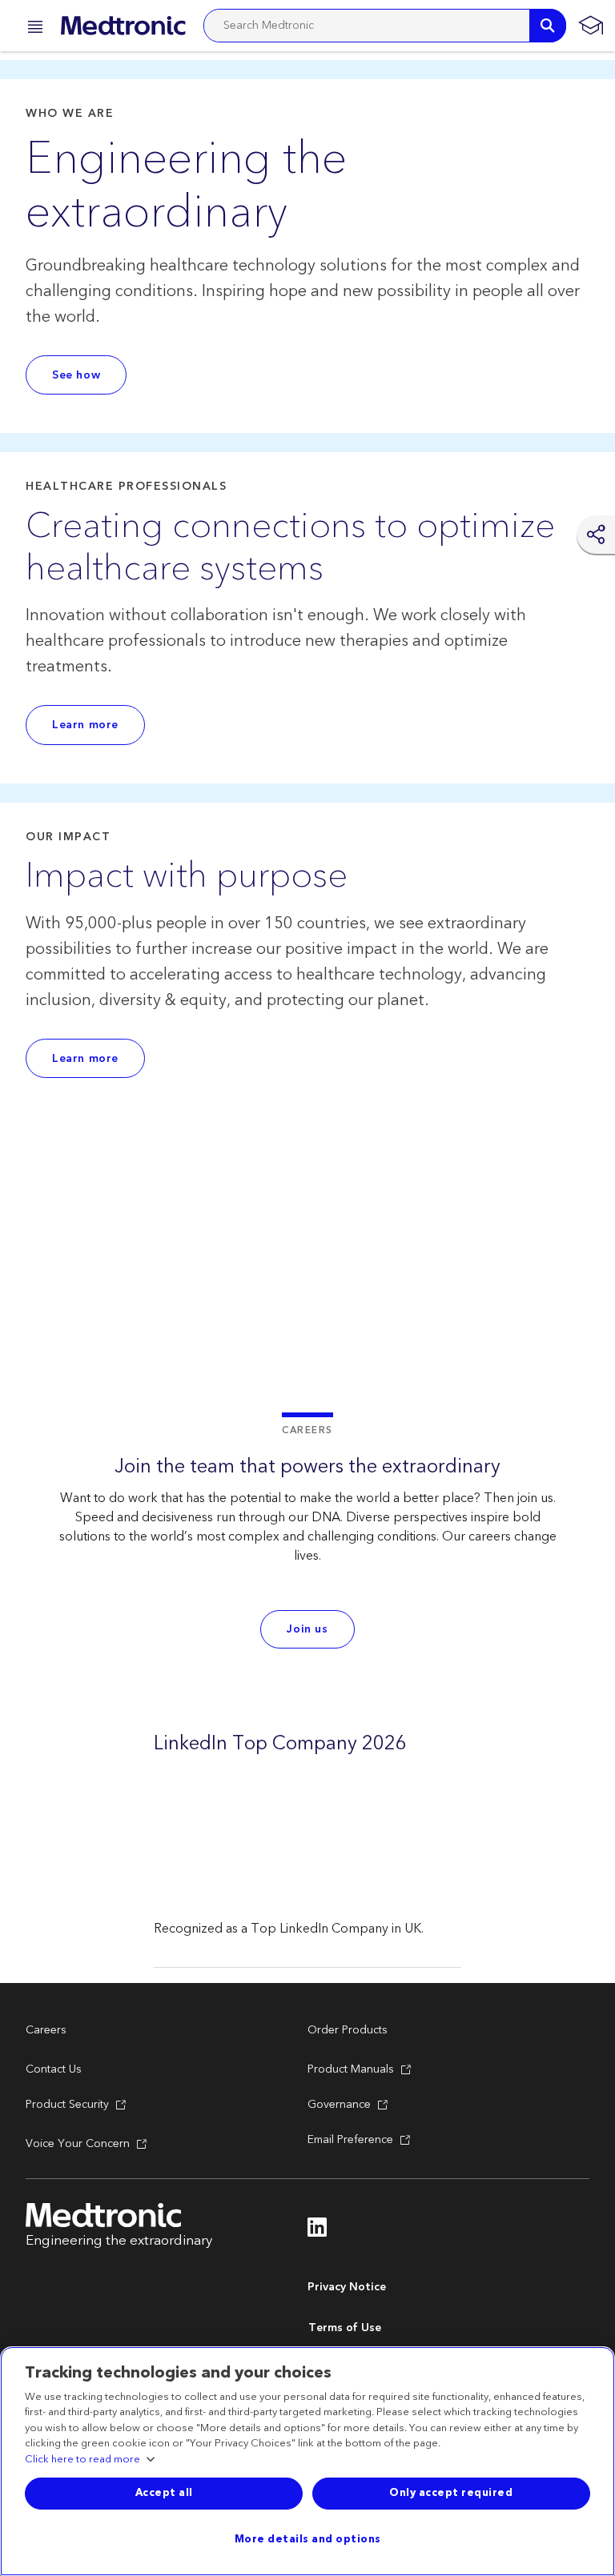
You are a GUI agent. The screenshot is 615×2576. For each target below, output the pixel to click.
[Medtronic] (123, 26)
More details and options (308, 2539)
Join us (307, 1629)
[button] (30, 29)
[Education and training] (591, 26)
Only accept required (451, 2493)
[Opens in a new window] (318, 2232)
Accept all (164, 2493)
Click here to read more (82, 2460)
